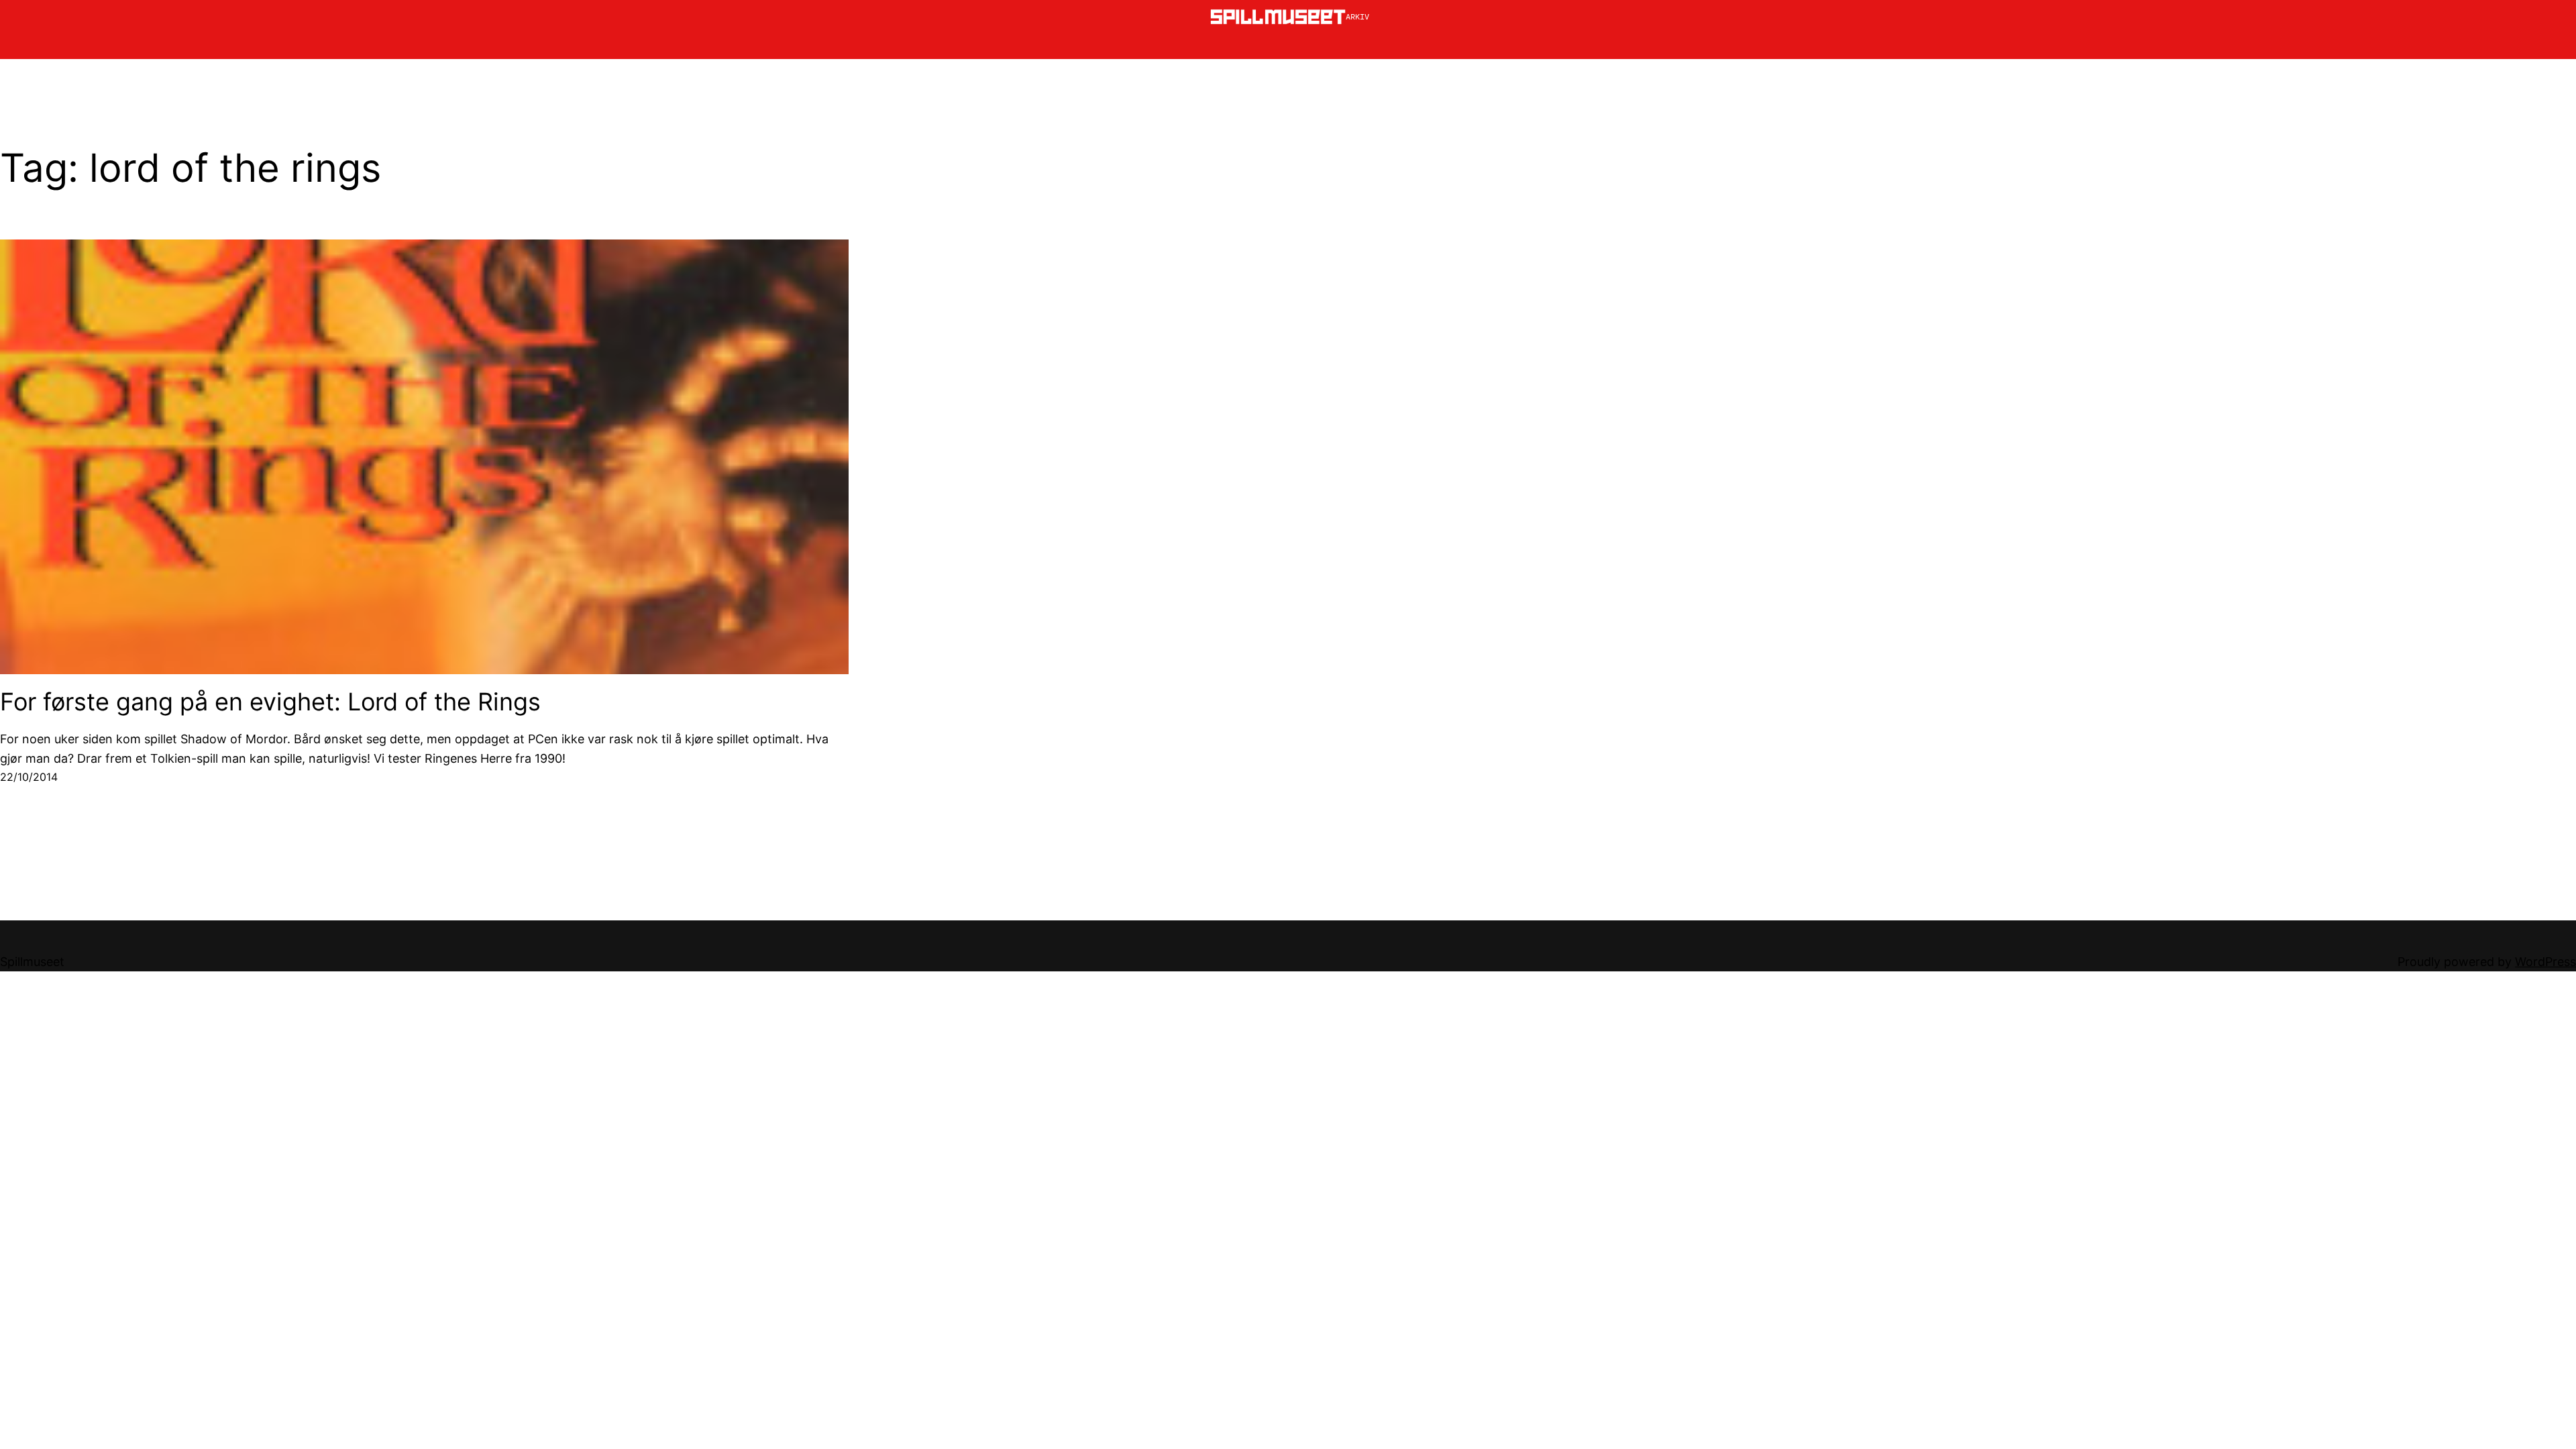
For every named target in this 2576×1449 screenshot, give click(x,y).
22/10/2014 (29, 777)
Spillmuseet (32, 962)
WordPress (2545, 962)
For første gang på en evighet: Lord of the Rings (270, 702)
